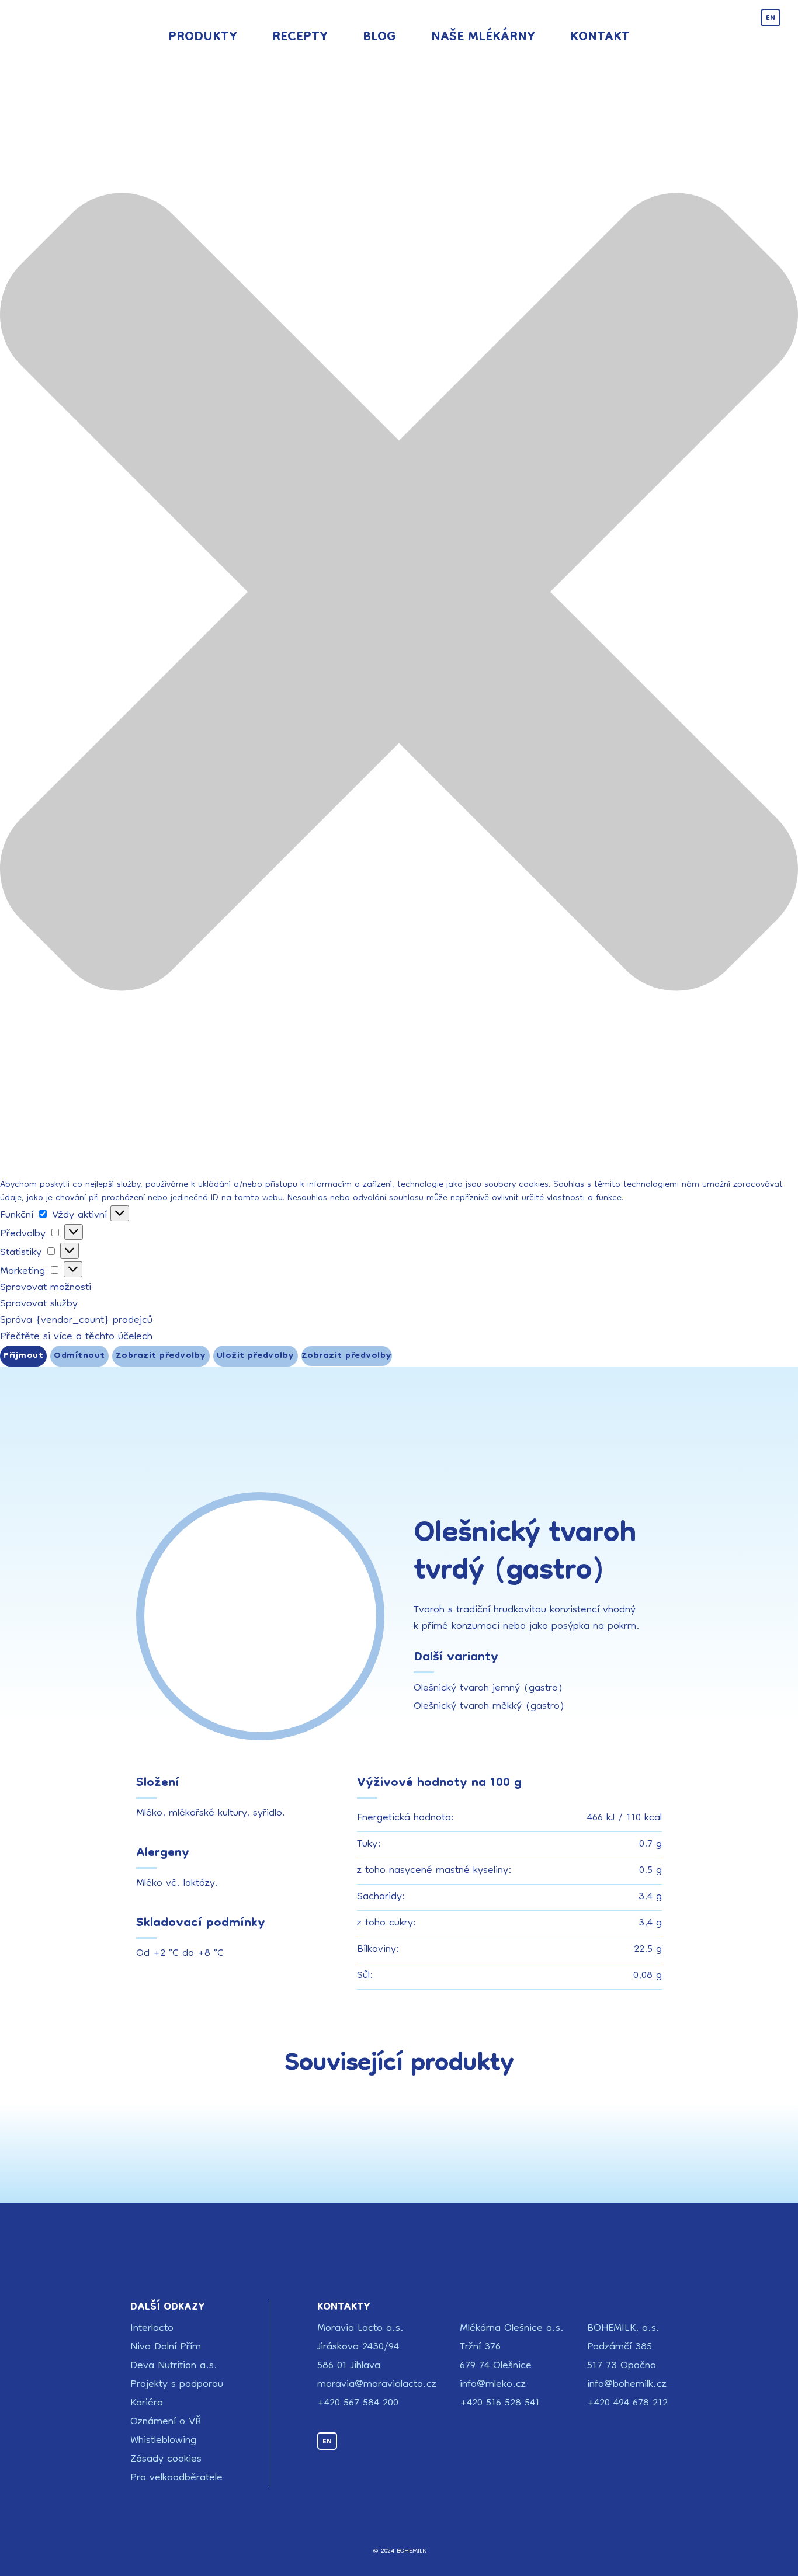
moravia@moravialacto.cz (377, 2385)
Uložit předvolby (256, 1356)
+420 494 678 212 (627, 2403)
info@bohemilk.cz (627, 2385)
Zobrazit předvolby (161, 1356)
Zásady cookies (166, 2459)
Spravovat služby (39, 1304)
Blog (379, 38)
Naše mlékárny (483, 38)
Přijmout (23, 1356)
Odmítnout (79, 1356)
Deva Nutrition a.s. (174, 2366)
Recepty (300, 38)
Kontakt (600, 38)
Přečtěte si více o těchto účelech (76, 1337)
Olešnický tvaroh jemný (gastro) (488, 1689)
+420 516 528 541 (500, 2403)
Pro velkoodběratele (176, 2478)
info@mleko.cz (493, 2385)
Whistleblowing (163, 2441)
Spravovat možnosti (46, 1288)
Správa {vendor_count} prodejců (76, 1321)
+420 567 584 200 (358, 2403)
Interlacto (152, 2329)
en (771, 18)
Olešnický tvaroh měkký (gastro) (489, 1707)
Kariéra (147, 2403)
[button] (399, 595)
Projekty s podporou (177, 2385)
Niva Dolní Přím (166, 2347)
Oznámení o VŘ (166, 2422)
